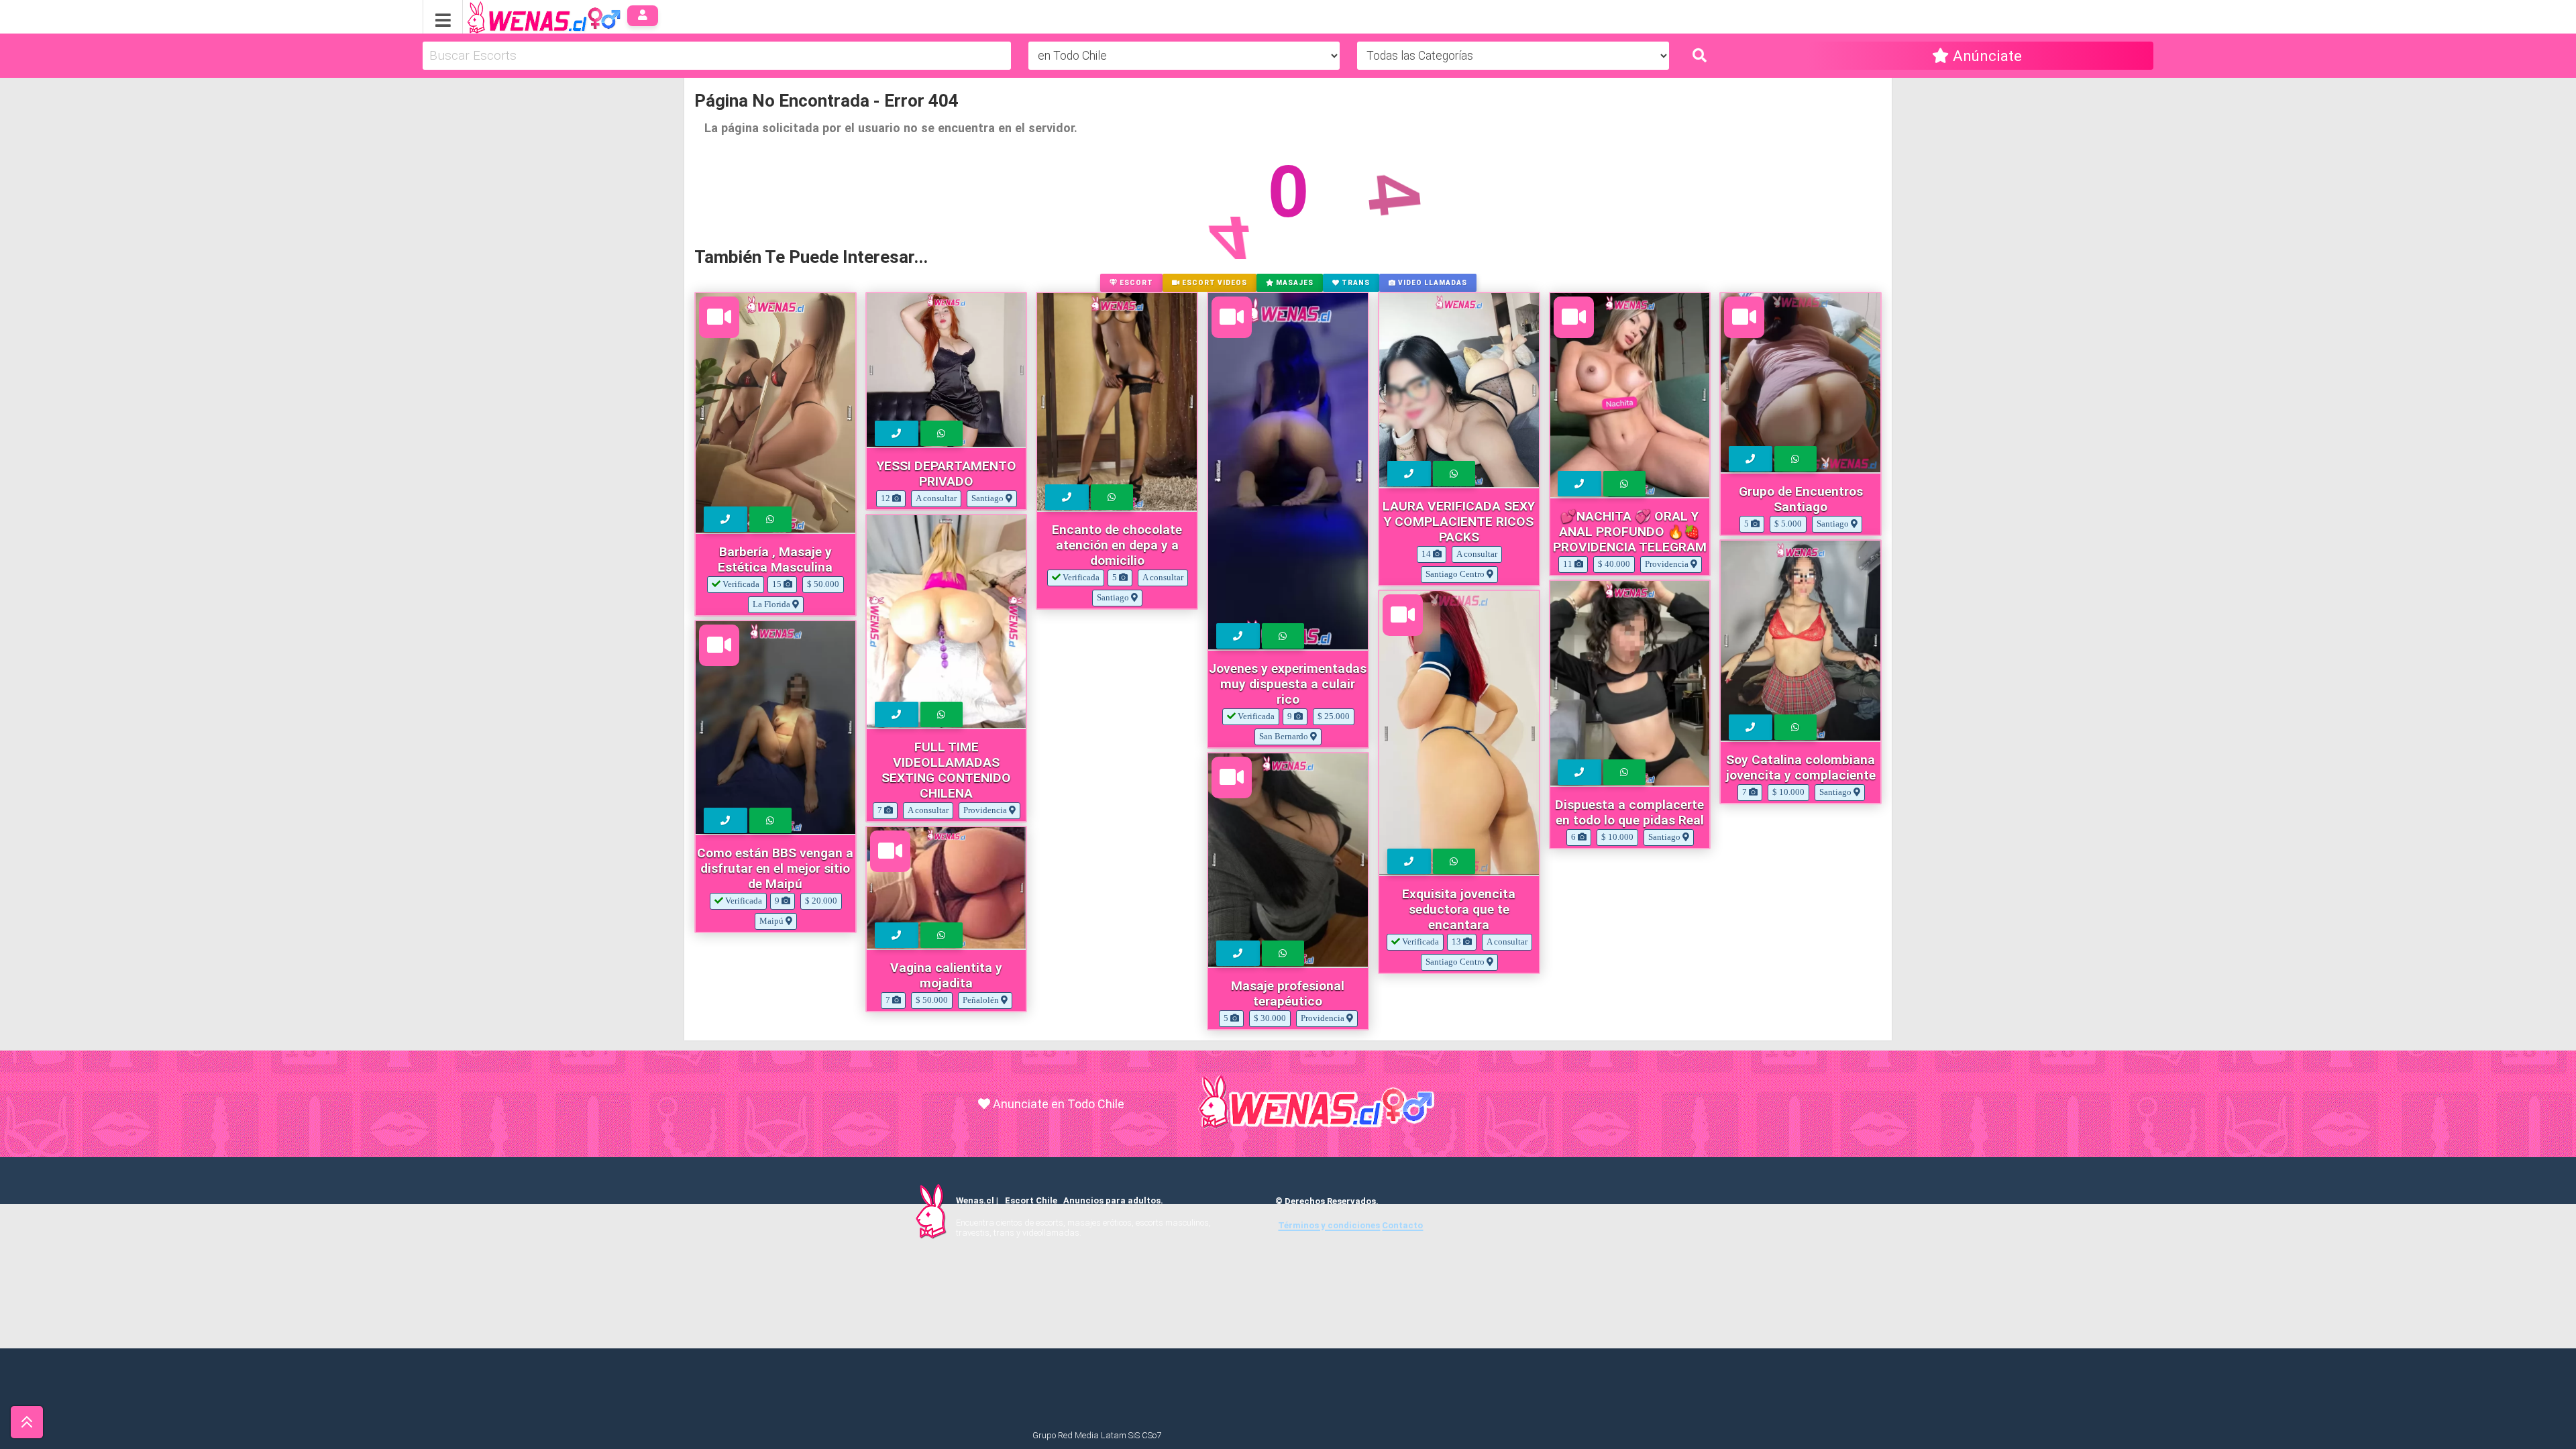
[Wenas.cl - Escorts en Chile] (523, 16)
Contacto (1402, 1225)
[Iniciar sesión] (643, 16)
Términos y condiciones (1329, 1225)
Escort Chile (1031, 1200)
